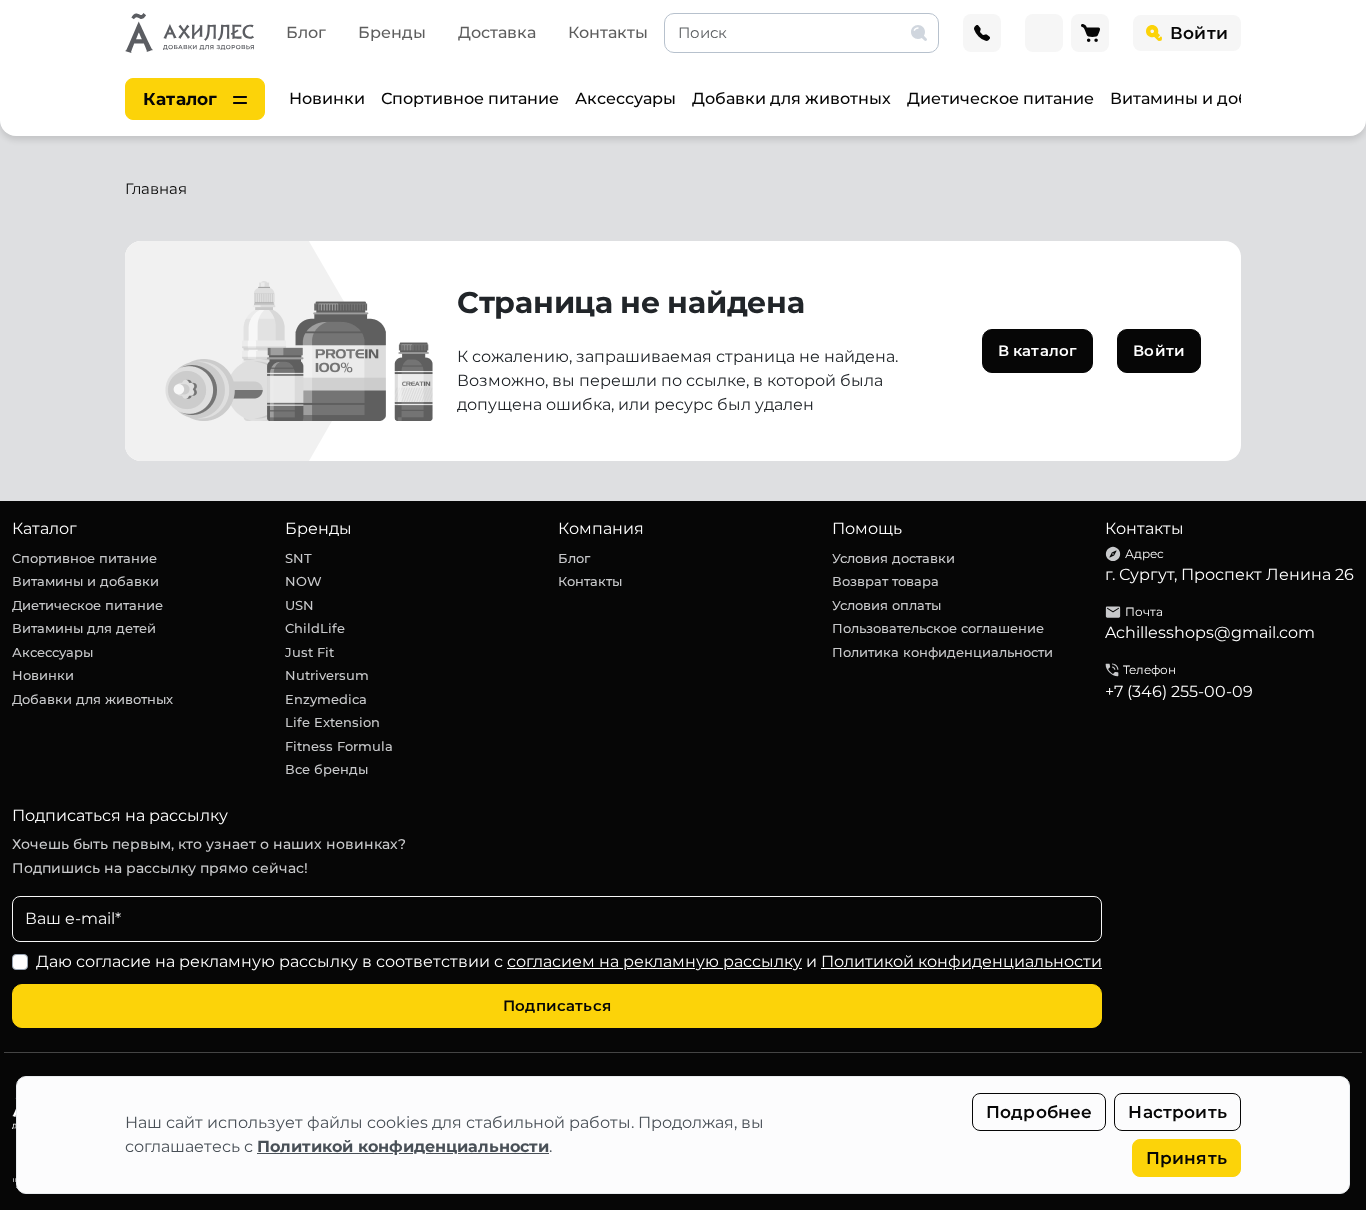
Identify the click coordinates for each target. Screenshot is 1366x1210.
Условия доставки (893, 558)
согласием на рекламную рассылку (654, 961)
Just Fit (309, 652)
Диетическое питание (1000, 98)
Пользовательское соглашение (938, 628)
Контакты (608, 32)
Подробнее (1039, 1112)
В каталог (1037, 350)
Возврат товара (885, 581)
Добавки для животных (791, 98)
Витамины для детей (84, 628)
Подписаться (557, 1005)
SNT (298, 558)
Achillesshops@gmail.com (1210, 632)
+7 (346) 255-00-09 (1179, 691)
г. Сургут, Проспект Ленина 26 (1229, 574)
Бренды (392, 32)
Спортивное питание (470, 98)
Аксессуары (625, 98)
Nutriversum (327, 675)
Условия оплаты (886, 605)
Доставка (497, 32)
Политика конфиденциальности (942, 652)
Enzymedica (326, 699)
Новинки (327, 98)
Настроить (1177, 1112)
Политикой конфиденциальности (403, 1146)
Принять (1186, 1158)
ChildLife (315, 628)
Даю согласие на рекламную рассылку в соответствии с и (569, 961)
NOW (303, 581)
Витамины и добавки (1199, 98)
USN (299, 605)
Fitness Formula (339, 746)
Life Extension (332, 722)
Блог (306, 32)
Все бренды (326, 769)
